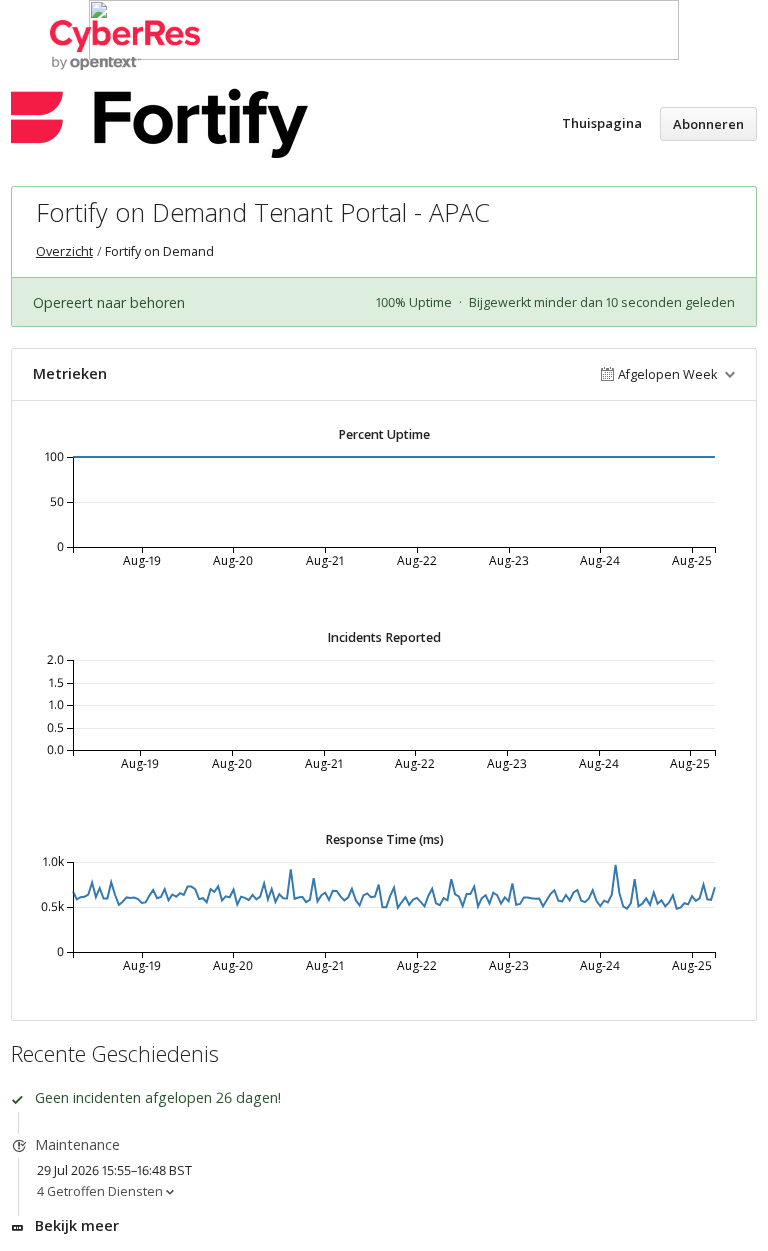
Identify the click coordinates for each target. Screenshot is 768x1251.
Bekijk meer (77, 1225)
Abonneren (708, 124)
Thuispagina (602, 123)
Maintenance (77, 1144)
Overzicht (64, 251)
